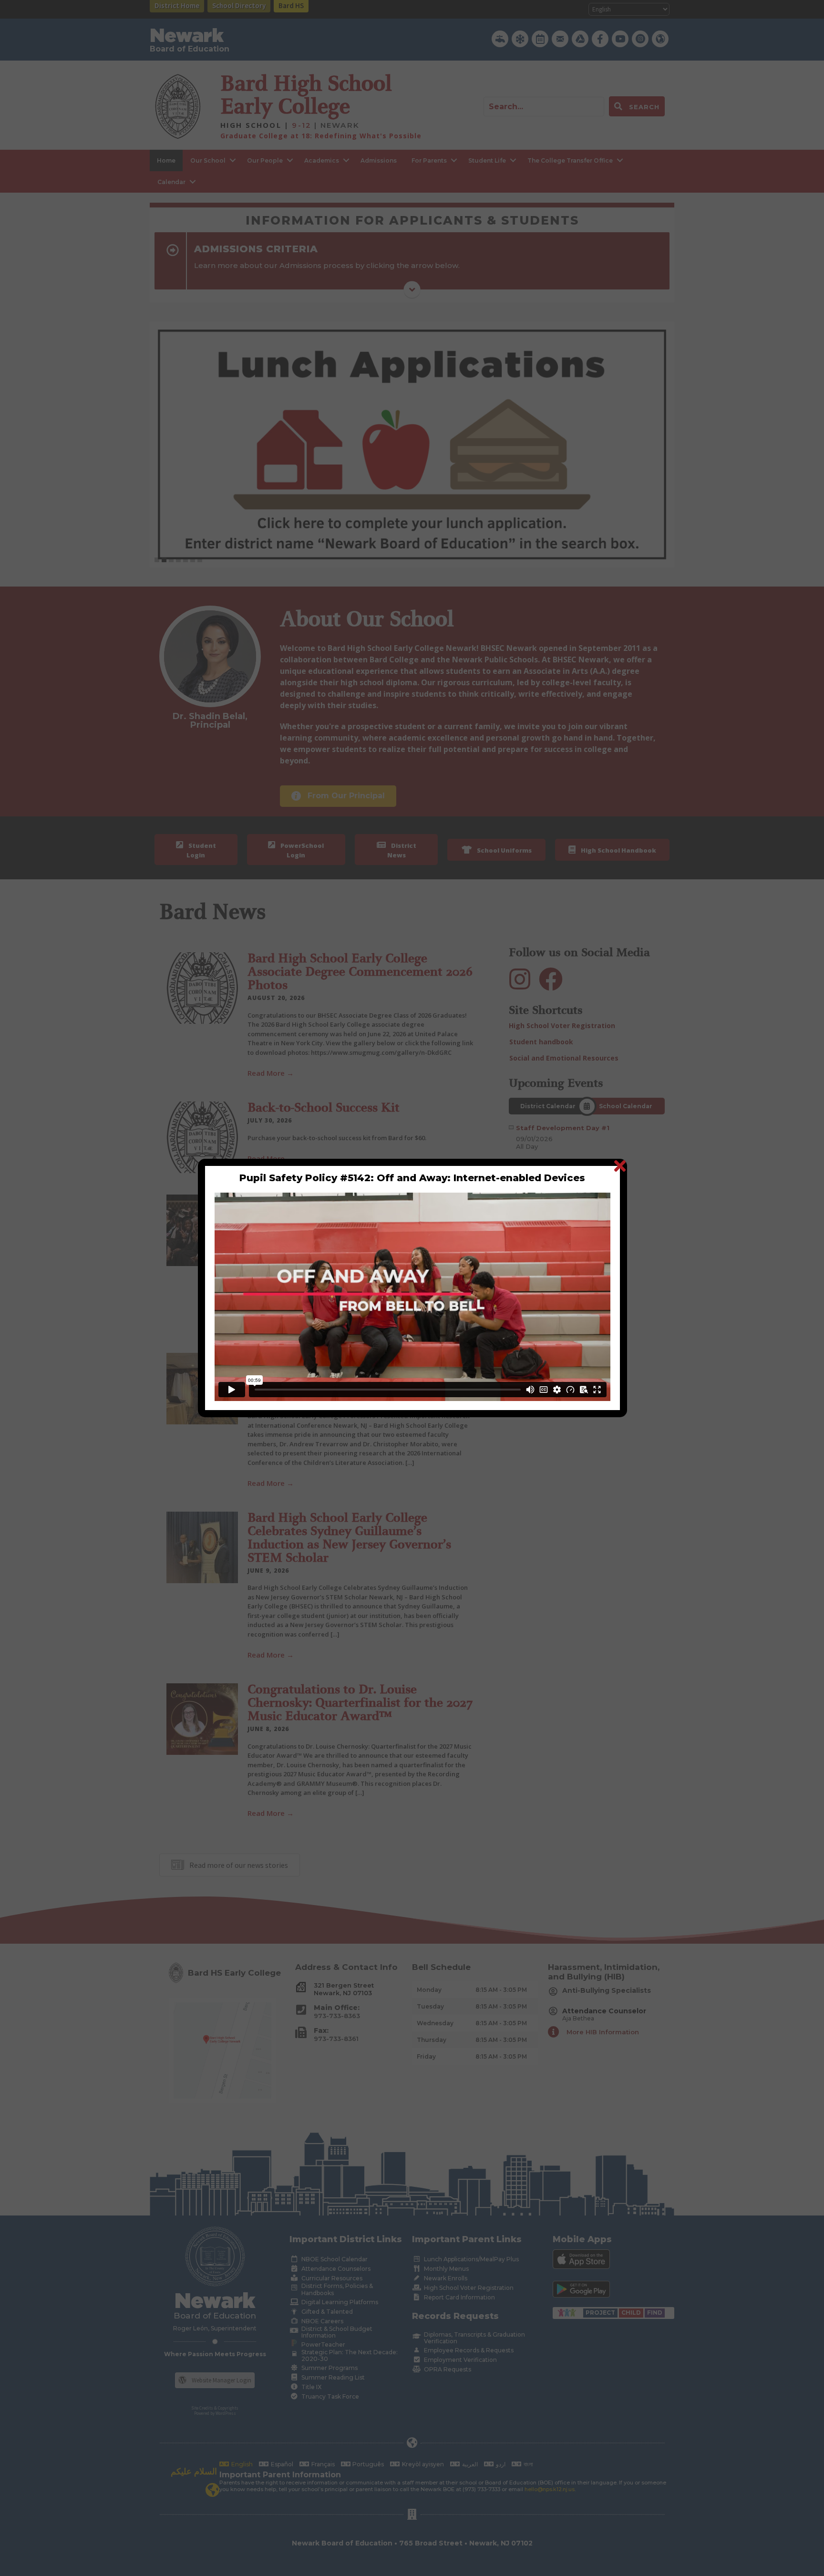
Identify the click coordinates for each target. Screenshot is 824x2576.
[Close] (620, 1166)
